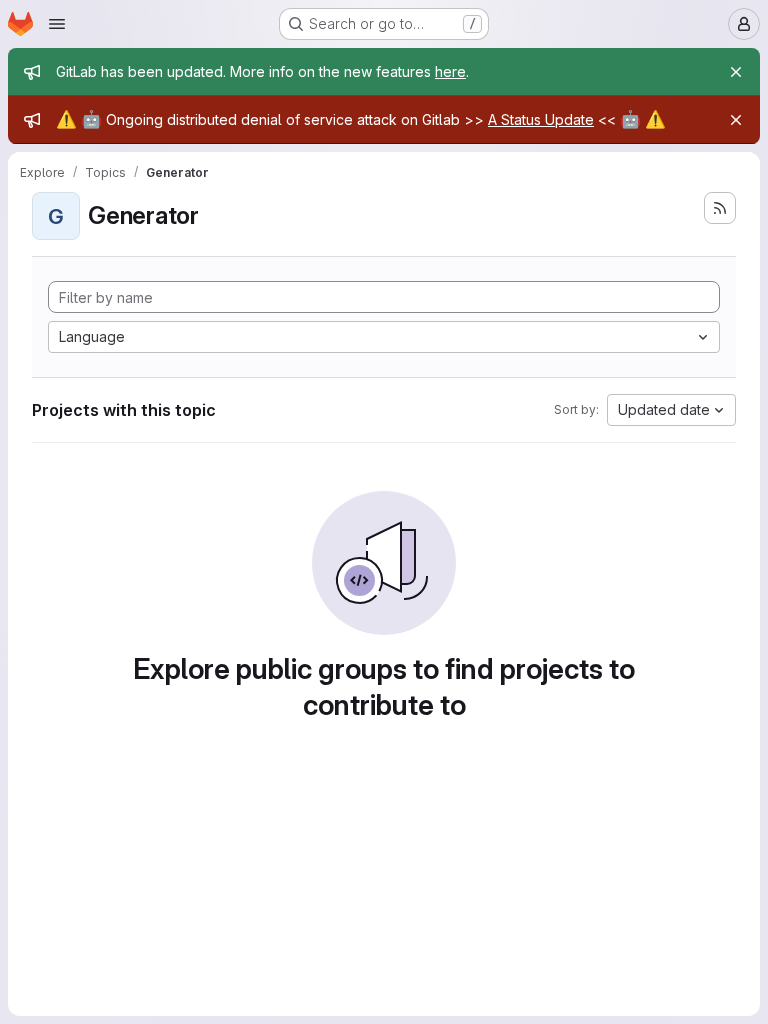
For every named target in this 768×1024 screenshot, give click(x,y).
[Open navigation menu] (57, 24)
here (450, 71)
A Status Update (541, 119)
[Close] (736, 72)
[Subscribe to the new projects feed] (720, 208)
